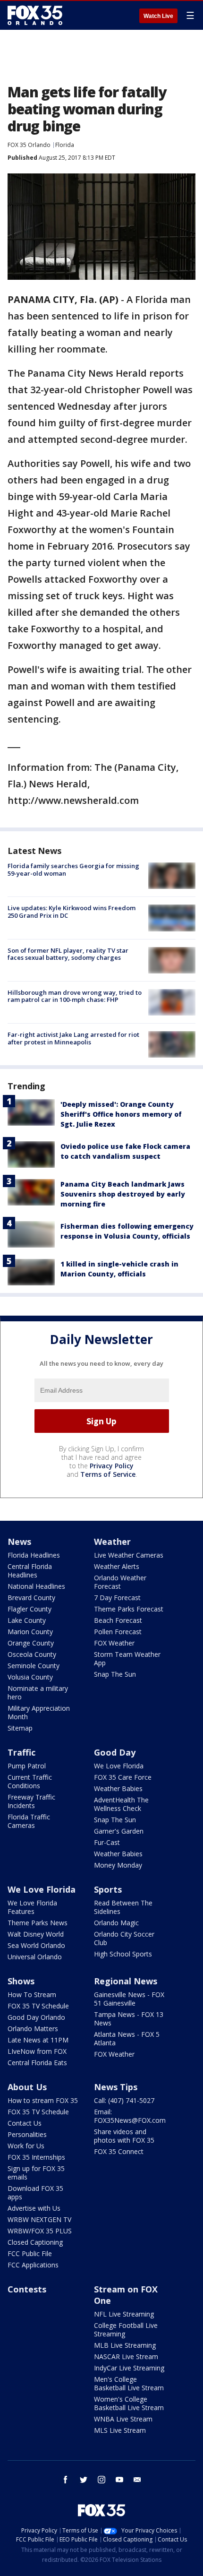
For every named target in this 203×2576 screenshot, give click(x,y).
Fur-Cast (107, 1842)
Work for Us (26, 2146)
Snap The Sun (115, 1674)
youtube (119, 2480)
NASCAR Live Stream (126, 2356)
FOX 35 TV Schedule (38, 2006)
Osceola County (32, 1654)
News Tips (116, 2087)
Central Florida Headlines (30, 1571)
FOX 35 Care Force (123, 1777)
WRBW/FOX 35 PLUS (40, 2231)
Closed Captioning (35, 2242)
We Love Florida (119, 1766)
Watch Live (158, 16)
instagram (101, 2480)
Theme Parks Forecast (129, 1609)
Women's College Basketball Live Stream (129, 2403)
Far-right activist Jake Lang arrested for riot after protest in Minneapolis (73, 1038)
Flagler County (30, 1609)
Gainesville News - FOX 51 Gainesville (129, 1999)
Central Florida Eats (37, 2063)
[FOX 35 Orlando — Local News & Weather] (35, 15)
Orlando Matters (33, 2029)
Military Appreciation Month (39, 1712)
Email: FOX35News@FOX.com (130, 2116)
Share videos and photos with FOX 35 (124, 2136)
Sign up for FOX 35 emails (36, 2173)
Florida (65, 145)
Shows (21, 1981)
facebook (66, 2480)
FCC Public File (30, 2253)
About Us (27, 2087)
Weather (112, 1542)
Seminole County (34, 1666)
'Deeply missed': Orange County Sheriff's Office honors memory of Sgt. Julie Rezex (121, 1114)
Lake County (27, 1620)
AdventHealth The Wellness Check (121, 1804)
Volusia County (30, 1677)
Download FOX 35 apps (35, 2193)
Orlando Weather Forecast (120, 1582)
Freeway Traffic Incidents (31, 1801)
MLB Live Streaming (125, 2345)
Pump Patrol (27, 1766)
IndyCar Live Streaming (129, 2368)
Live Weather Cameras (129, 1555)
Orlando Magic (116, 1923)
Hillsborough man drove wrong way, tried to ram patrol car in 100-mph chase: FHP (75, 996)
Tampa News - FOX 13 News (129, 2019)
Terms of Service (108, 1474)
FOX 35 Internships (36, 2157)
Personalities (27, 2134)
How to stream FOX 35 (43, 2100)
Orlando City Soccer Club (124, 1938)
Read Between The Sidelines (123, 1907)
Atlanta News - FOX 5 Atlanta (127, 2038)
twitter (84, 2480)
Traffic (21, 1752)
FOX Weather (114, 1643)
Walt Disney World (36, 1934)
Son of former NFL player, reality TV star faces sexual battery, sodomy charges (68, 954)
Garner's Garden (119, 1831)
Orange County (31, 1643)
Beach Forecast (118, 1620)
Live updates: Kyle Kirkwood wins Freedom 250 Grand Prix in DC (72, 912)
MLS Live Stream (120, 2430)
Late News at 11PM (38, 2040)
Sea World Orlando (36, 1945)
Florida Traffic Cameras (29, 1821)
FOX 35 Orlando (29, 145)
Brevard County (31, 1598)
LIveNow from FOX (37, 2051)
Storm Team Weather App (127, 1658)
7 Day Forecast (117, 1598)
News (19, 1542)
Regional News (126, 1981)
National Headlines (36, 1586)
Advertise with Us (34, 2208)
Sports (108, 1889)
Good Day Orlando (36, 2017)
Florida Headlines (34, 1555)
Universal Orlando (35, 1957)
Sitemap (20, 1728)
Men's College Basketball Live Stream (129, 2383)
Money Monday (118, 1865)
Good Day (115, 1752)
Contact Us (25, 2123)
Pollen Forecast (118, 1632)
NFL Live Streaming (124, 2314)
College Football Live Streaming (126, 2330)
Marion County (30, 1632)
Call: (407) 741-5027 (124, 2100)
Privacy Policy (112, 1466)
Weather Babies (118, 1788)
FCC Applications (33, 2265)
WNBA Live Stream (123, 2419)
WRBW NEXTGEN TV (39, 2219)
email (137, 2480)
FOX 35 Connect (119, 2151)
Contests (27, 2289)
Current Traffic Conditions (30, 1781)
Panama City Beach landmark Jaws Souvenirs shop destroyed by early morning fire (123, 1194)
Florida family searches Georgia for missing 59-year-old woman (73, 870)
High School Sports (123, 1954)
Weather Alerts (117, 1566)
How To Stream (32, 1994)
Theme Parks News (38, 1923)
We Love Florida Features (32, 1907)
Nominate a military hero (38, 1693)
